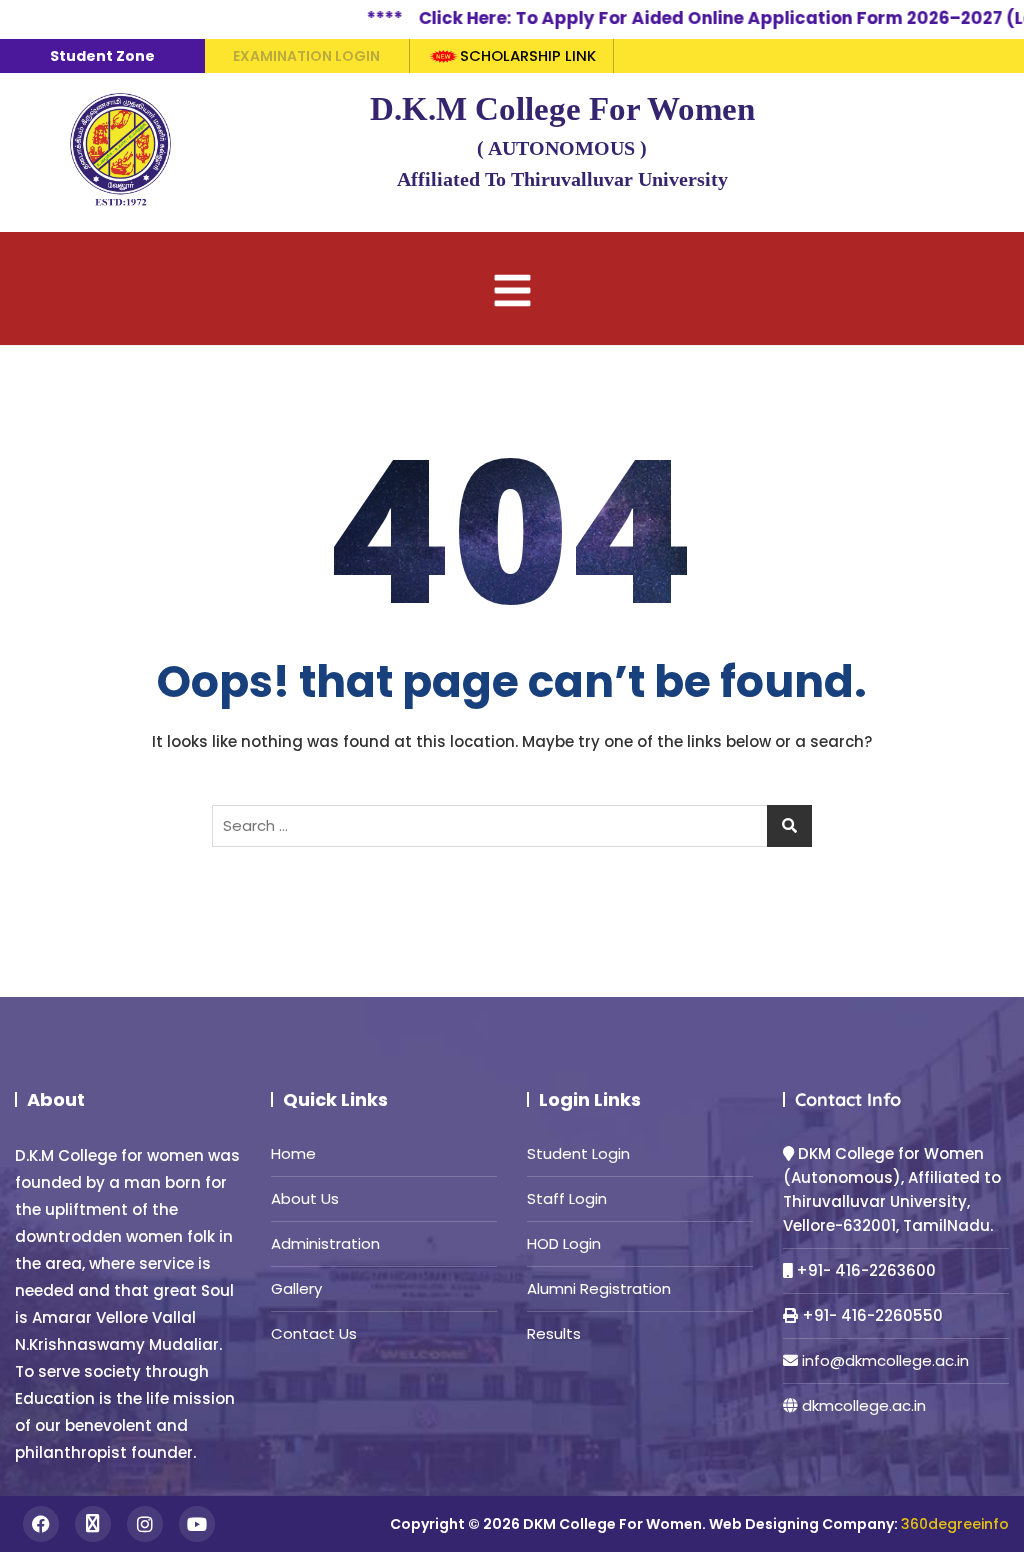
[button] (512, 288)
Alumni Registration (599, 1288)
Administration (325, 1243)
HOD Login (564, 1243)
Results (554, 1333)
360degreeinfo (955, 1524)
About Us (305, 1198)
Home (293, 1153)
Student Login (578, 1153)
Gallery (296, 1288)
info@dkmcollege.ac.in (885, 1360)
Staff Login (567, 1198)
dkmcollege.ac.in (864, 1405)
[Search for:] (512, 826)
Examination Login (306, 56)
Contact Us (314, 1333)
